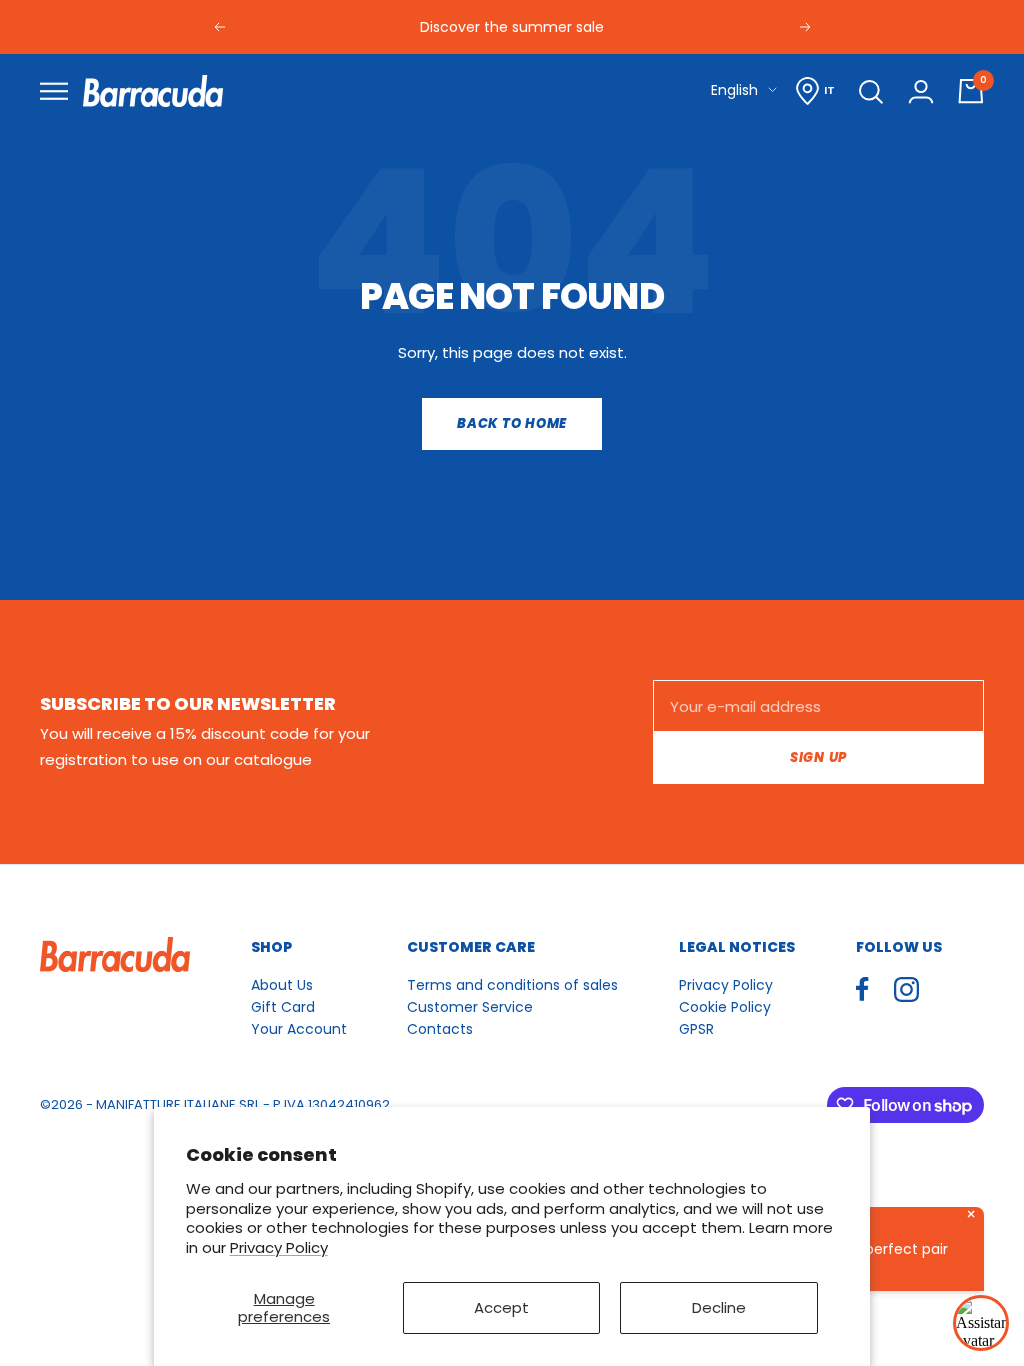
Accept (501, 1307)
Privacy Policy (279, 1247)
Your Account (299, 1029)
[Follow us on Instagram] (906, 989)
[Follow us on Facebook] (862, 989)
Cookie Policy (725, 1007)
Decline (719, 1307)
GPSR (696, 1029)
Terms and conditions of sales (512, 985)
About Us (282, 985)
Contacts (440, 1029)
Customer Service (470, 1007)
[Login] (921, 91)
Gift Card (283, 1007)
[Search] (871, 91)
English (734, 90)
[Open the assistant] (981, 1323)
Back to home (512, 423)
